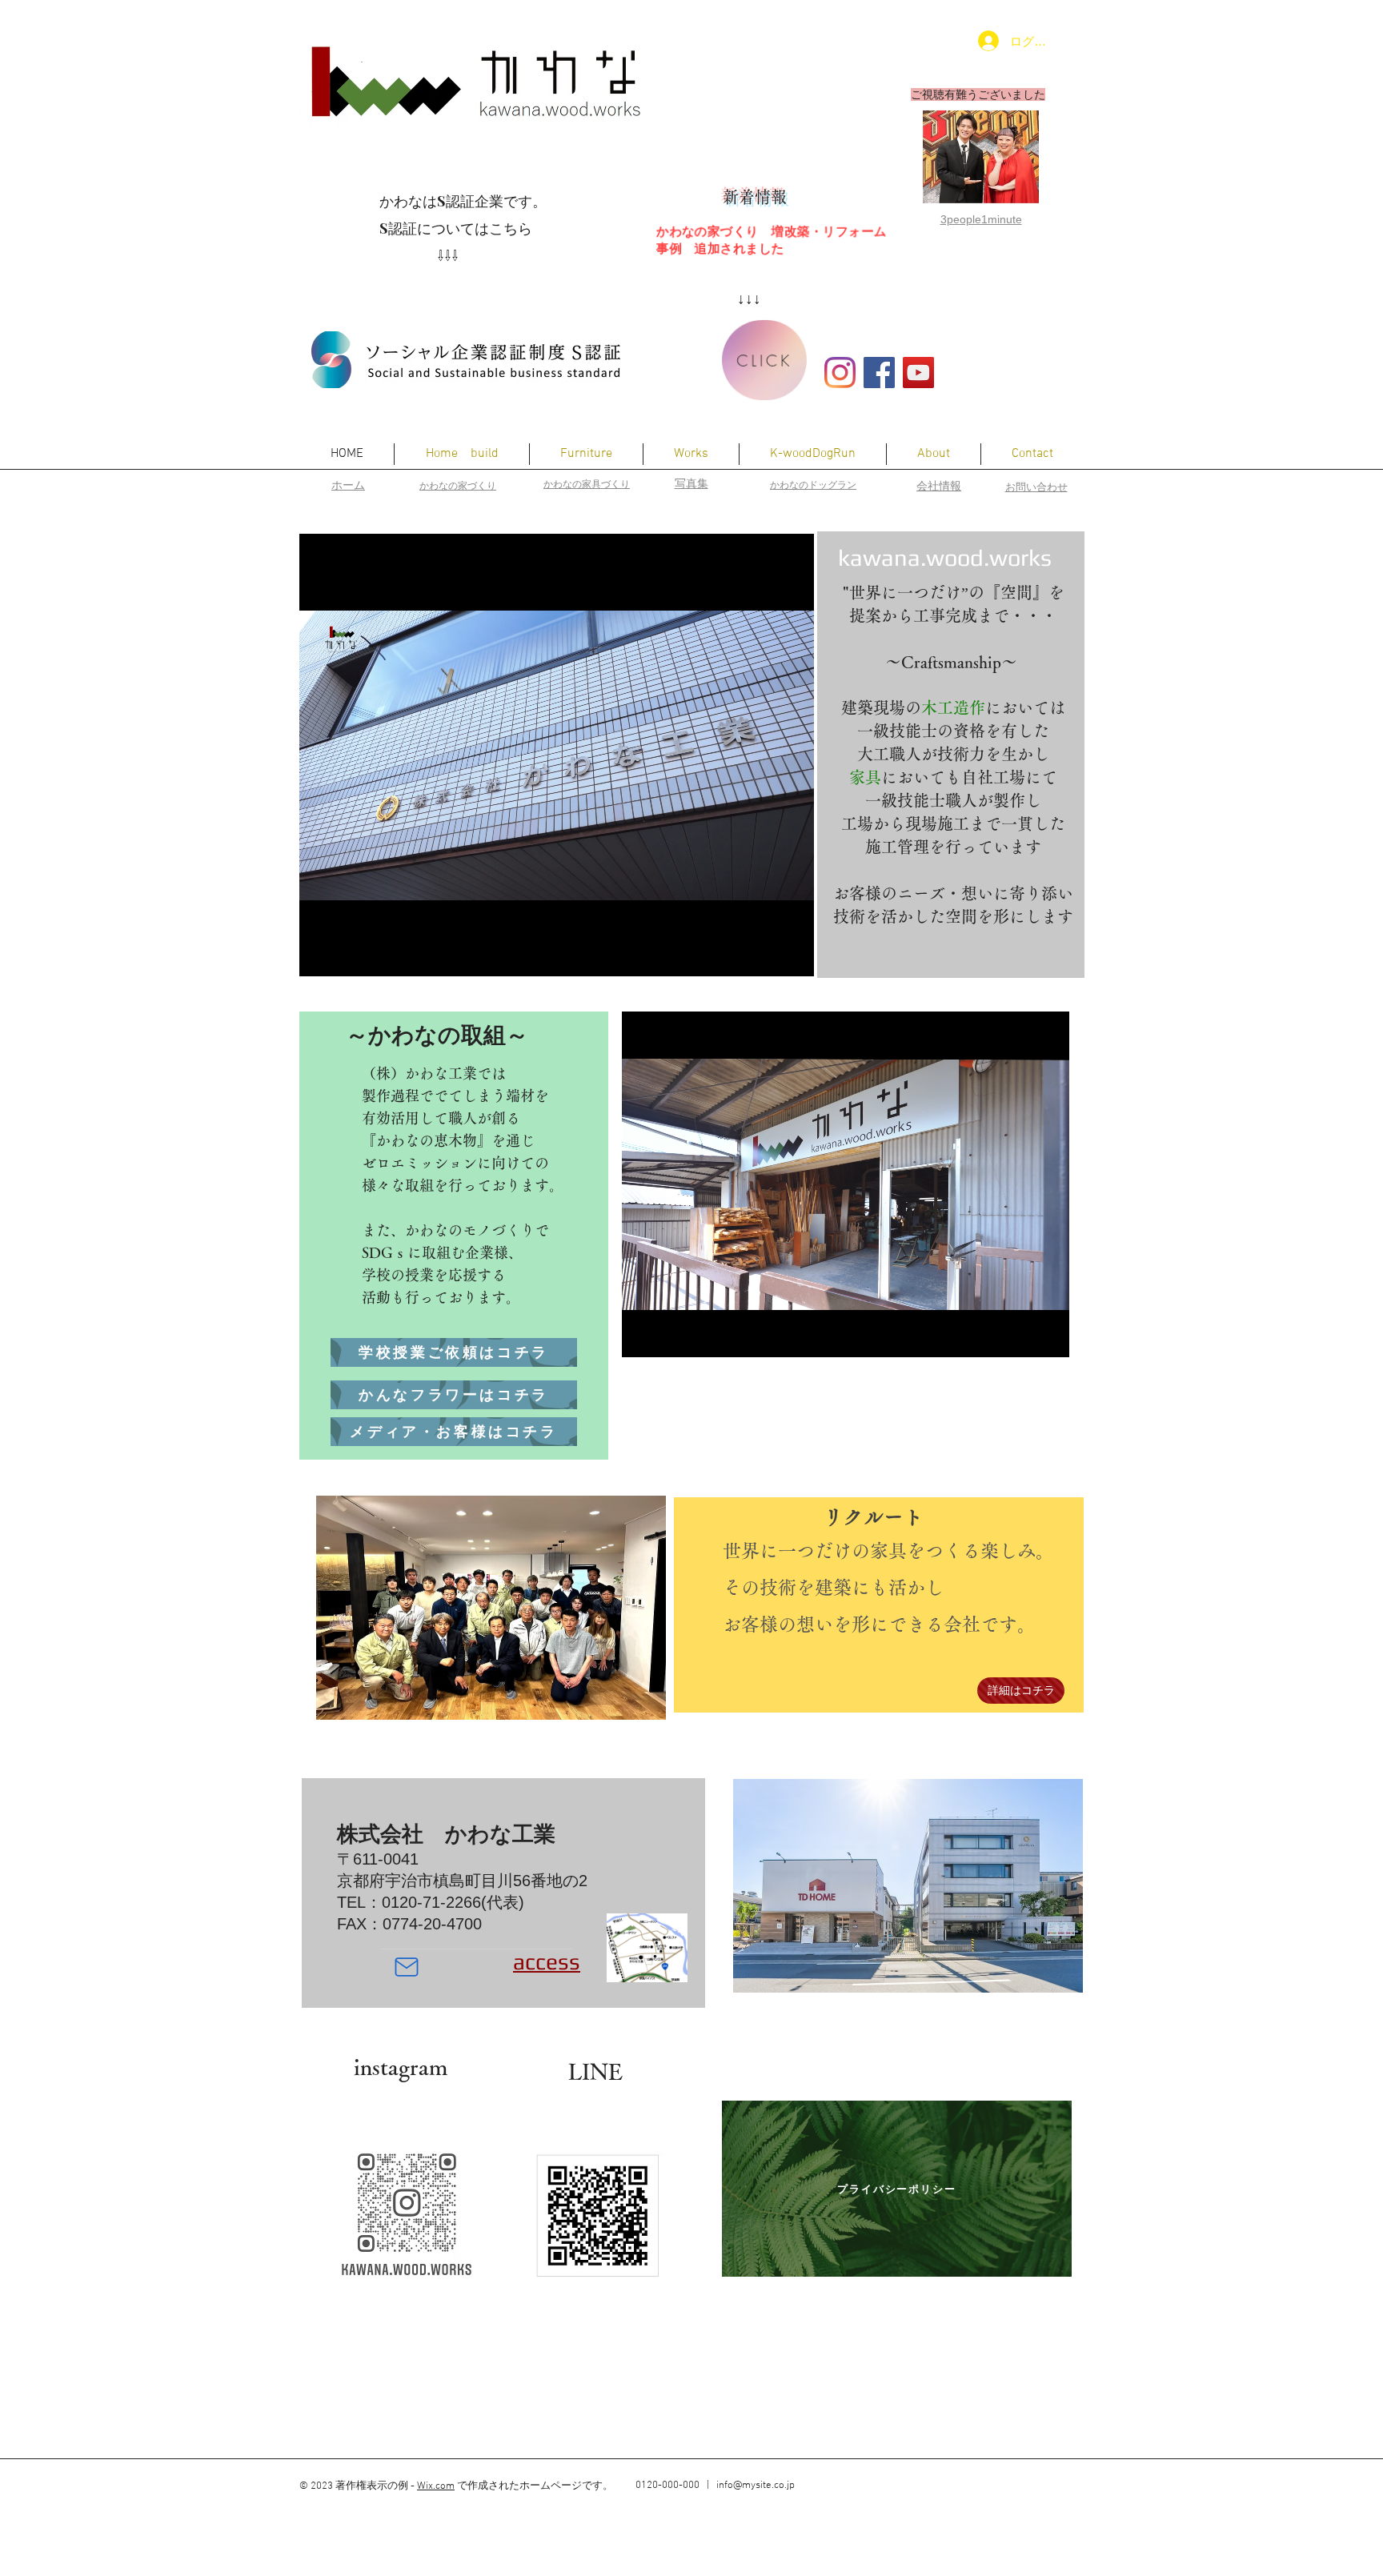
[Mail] (407, 1967)
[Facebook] (879, 373)
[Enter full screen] (792, 955)
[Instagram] (840, 373)
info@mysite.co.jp (756, 2486)
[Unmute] (347, 955)
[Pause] (320, 955)
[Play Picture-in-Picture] (765, 955)
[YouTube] (918, 373)
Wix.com (436, 2486)
